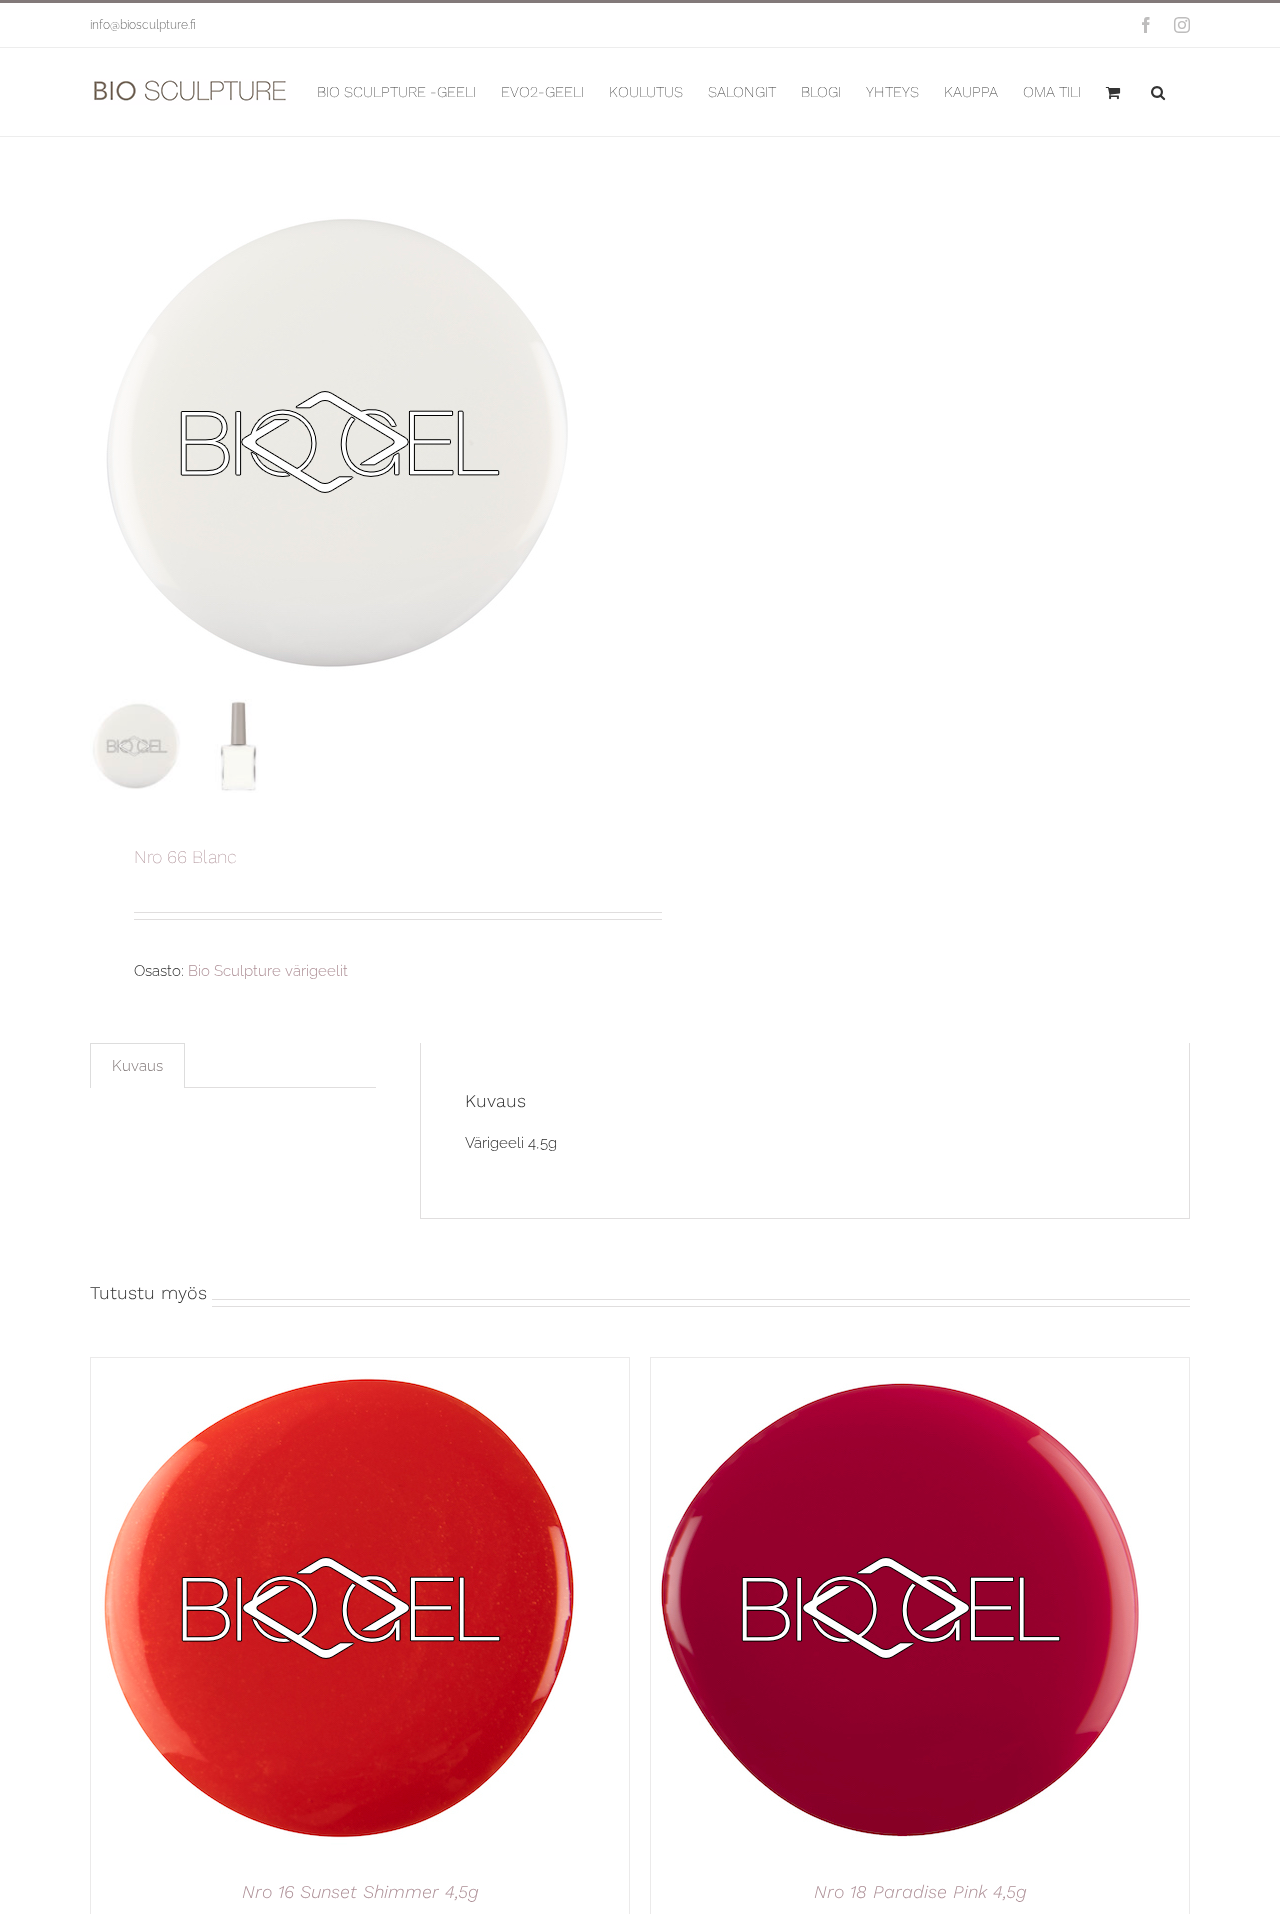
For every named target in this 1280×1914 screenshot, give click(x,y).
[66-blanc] (340, 442)
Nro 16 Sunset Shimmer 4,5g (360, 1891)
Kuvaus (137, 1066)
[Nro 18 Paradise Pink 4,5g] (901, 1369)
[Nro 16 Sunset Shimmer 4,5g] (341, 1369)
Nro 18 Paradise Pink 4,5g (920, 1891)
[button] (1158, 92)
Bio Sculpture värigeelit (268, 971)
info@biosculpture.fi (143, 25)
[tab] (137, 1066)
